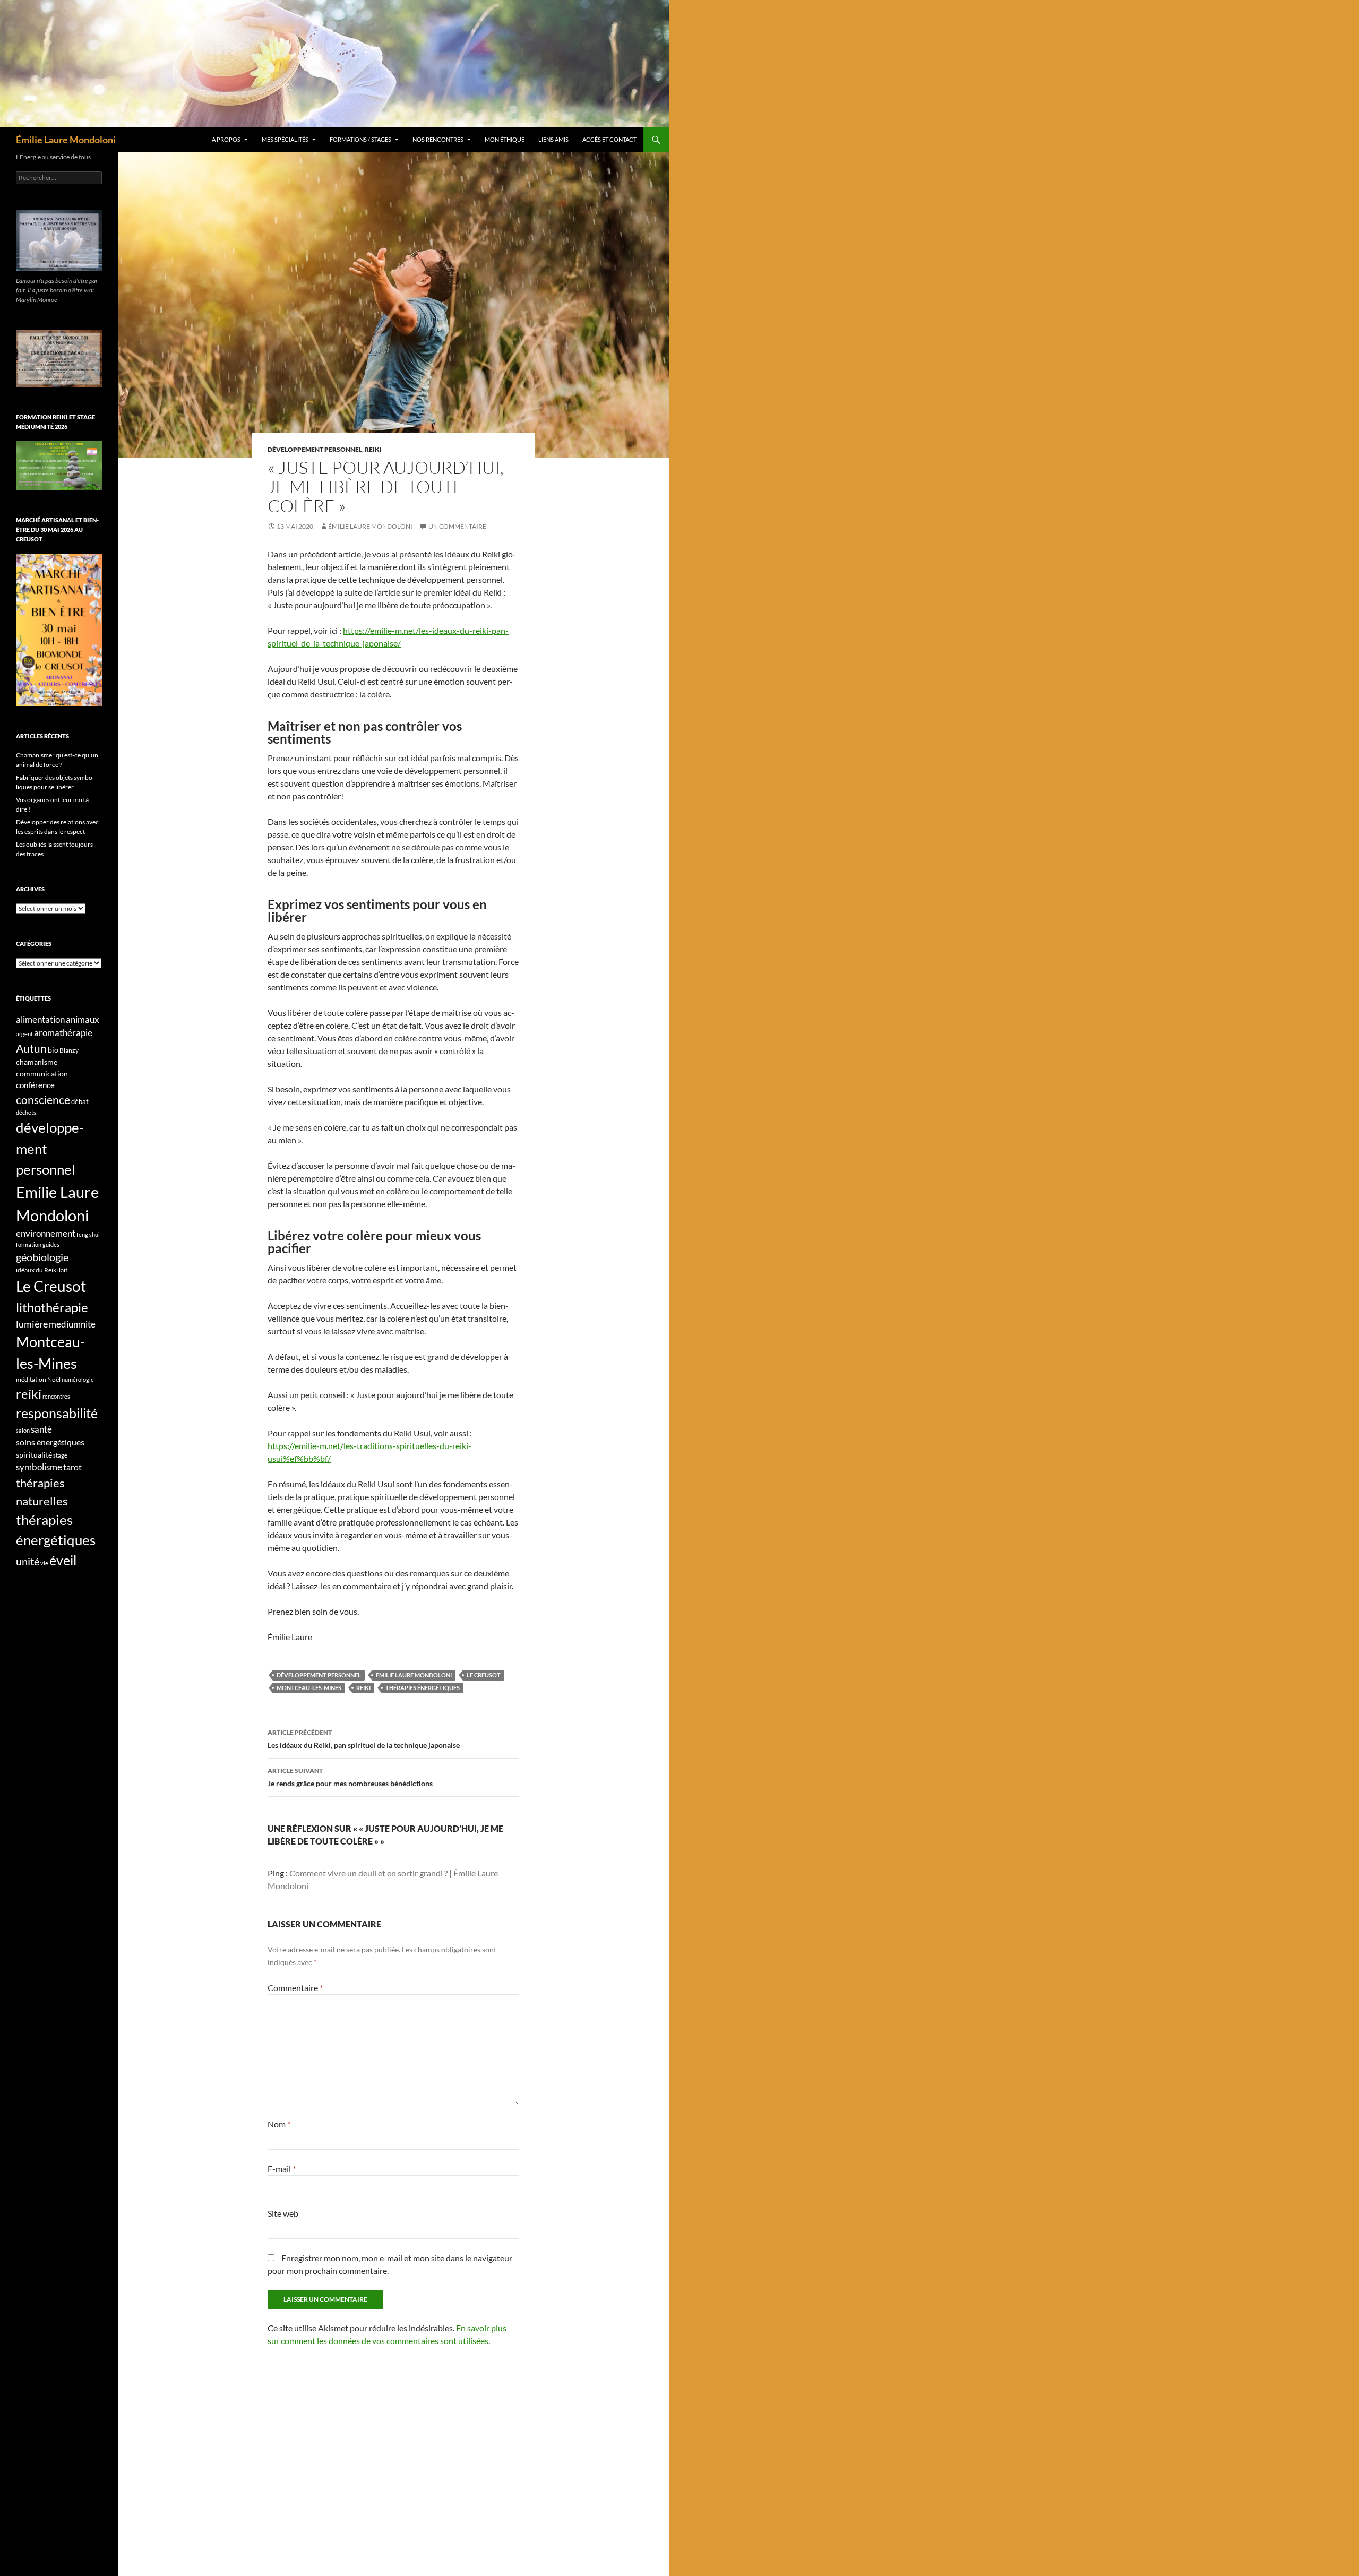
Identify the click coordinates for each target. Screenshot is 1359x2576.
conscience (43, 1100)
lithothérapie (52, 1307)
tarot (72, 1467)
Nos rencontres (438, 139)
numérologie (78, 1379)
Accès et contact (609, 139)
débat (80, 1101)
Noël (54, 1379)
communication (42, 1074)
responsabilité (57, 1413)
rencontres (56, 1396)
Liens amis (553, 139)
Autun (31, 1048)
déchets (26, 1112)
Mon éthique (505, 139)
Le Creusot (484, 1675)
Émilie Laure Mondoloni (66, 140)
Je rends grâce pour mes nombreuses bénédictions (350, 1777)
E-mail (282, 2169)
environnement (46, 1234)
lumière (32, 1324)
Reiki (373, 449)
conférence (35, 1085)
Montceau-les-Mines (309, 1688)
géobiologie (42, 1257)
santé (41, 1429)
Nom (279, 2124)
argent (24, 1034)
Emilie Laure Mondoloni (414, 1675)
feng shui (88, 1234)
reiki (363, 1688)
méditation (31, 1379)
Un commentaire (457, 526)
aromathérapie (63, 1033)
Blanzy (69, 1050)
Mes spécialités (285, 139)
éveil (63, 1560)
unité (28, 1561)
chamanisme (37, 1062)
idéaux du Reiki (37, 1270)
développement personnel (315, 449)
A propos (226, 139)
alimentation (40, 1019)
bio (53, 1050)
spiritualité (34, 1455)
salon (23, 1430)
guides (51, 1244)
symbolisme (39, 1467)
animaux (83, 1019)
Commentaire (295, 1988)
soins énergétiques (50, 1442)
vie (44, 1563)
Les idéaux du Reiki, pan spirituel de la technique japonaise (364, 1739)
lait (63, 1270)
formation (29, 1244)
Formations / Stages (360, 139)
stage (60, 1455)
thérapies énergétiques (423, 1688)
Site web (283, 2213)
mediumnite (72, 1324)
